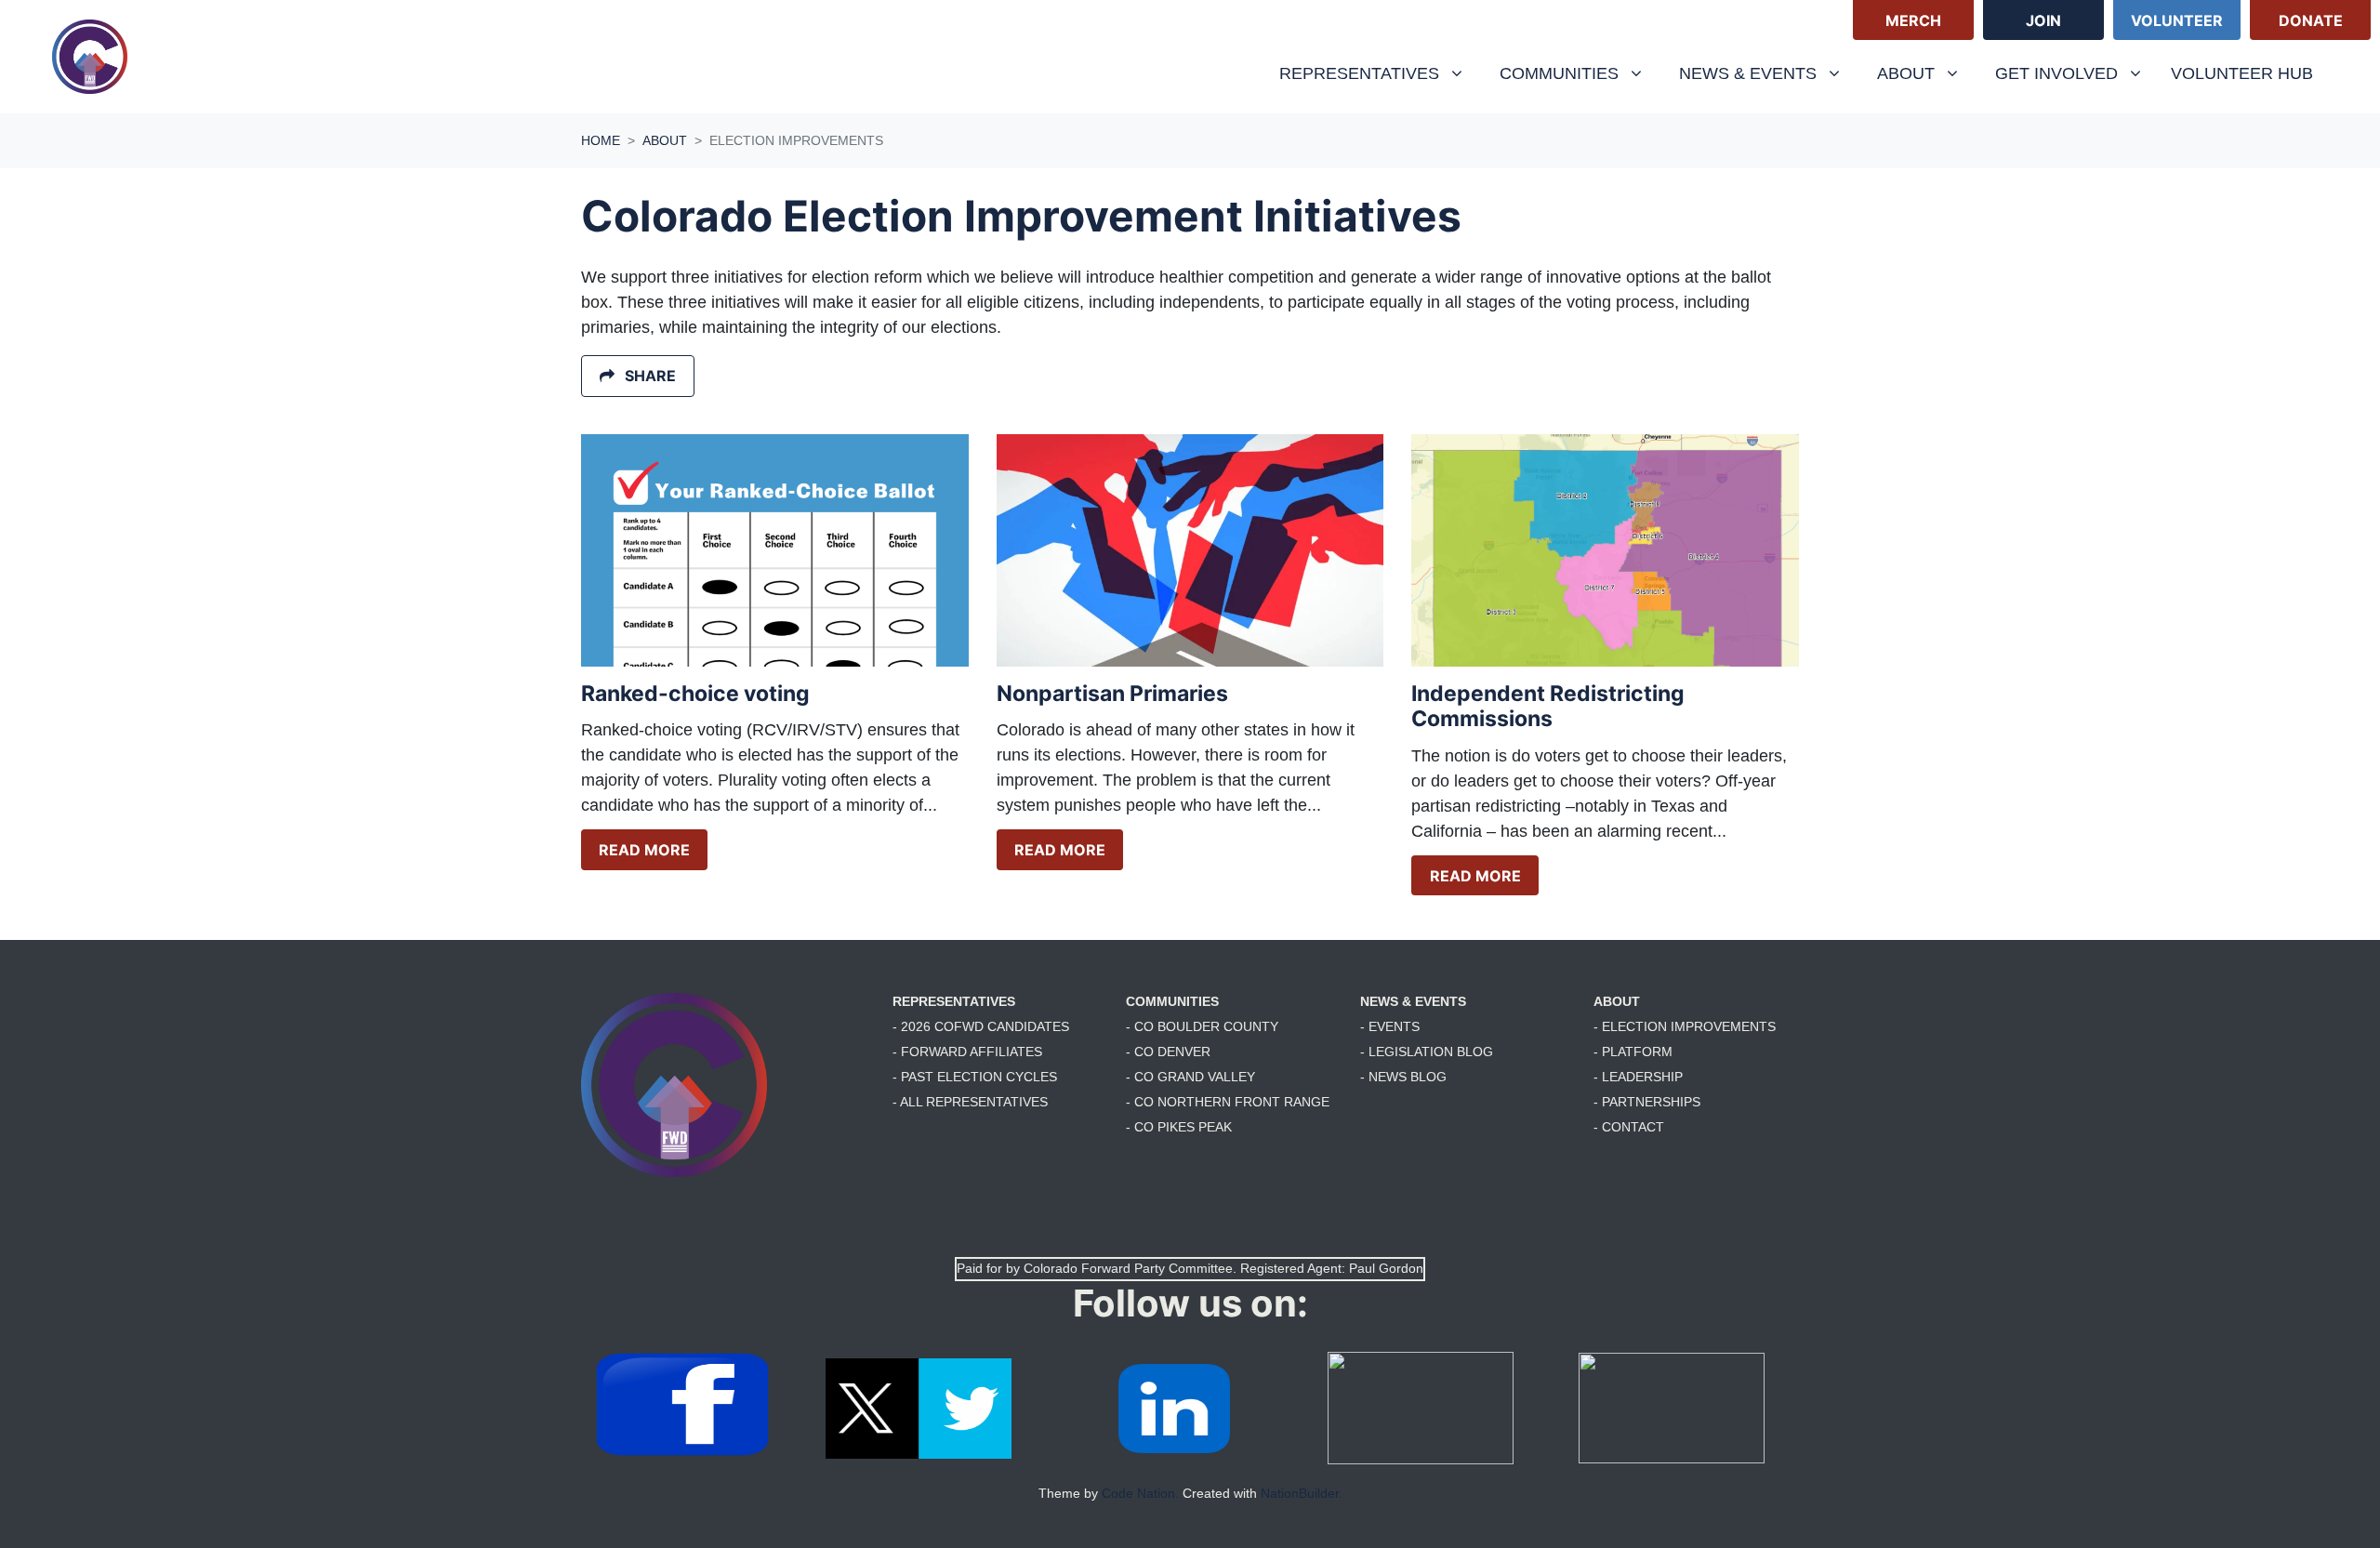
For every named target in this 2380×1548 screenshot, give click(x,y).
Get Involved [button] (2059, 73)
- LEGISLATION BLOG (1427, 1052)
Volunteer (2177, 20)
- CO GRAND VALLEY (1190, 1077)
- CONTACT (1629, 1127)
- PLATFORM (1633, 1052)
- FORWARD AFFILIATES (967, 1052)
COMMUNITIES (1172, 1001)
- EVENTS (1390, 1026)
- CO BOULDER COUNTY (1202, 1026)
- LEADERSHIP (1638, 1077)
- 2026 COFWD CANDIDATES (981, 1026)
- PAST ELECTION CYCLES (975, 1077)
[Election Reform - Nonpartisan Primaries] (1190, 550)
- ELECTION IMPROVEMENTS (1685, 1026)
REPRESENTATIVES (954, 1001)
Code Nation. (1140, 1493)
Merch (1913, 20)
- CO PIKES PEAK (1179, 1127)
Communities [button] (1561, 73)
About (665, 140)
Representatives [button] (1362, 73)
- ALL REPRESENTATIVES (970, 1102)
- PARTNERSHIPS (1647, 1102)
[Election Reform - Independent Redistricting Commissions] (1605, 550)
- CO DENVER (1168, 1052)
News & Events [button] (1750, 73)
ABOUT (1617, 1001)
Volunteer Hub (2242, 73)
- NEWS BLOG (1403, 1077)
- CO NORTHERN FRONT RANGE (1228, 1102)
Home (601, 140)
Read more (644, 850)
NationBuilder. (1302, 1493)
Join (2043, 20)
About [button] (1925, 73)
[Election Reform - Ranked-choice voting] (775, 550)
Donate (2311, 20)
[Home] (90, 57)
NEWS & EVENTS (1413, 1001)
